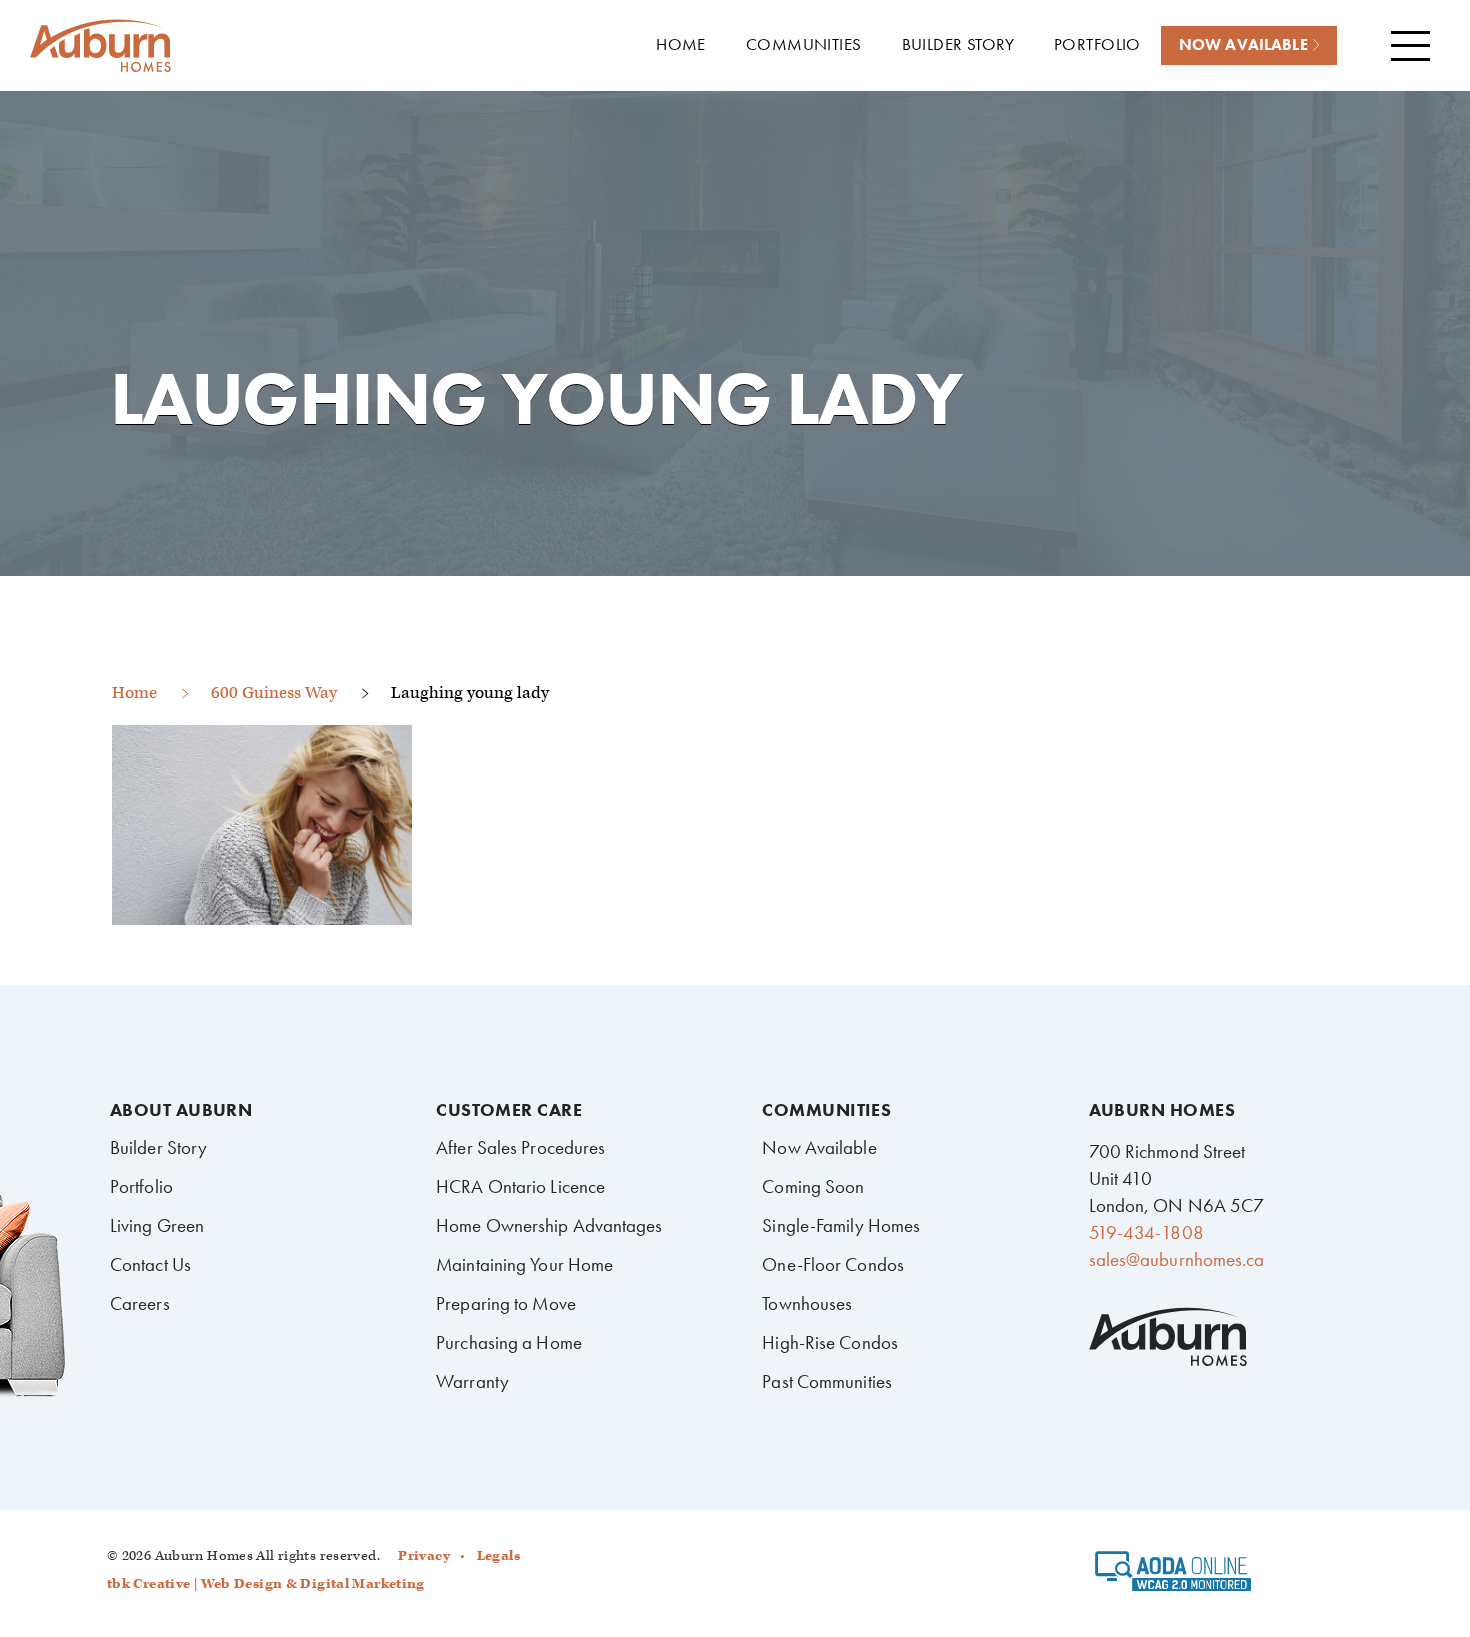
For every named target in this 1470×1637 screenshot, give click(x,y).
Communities (826, 1110)
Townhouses (807, 1303)
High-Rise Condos (830, 1342)
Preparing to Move (506, 1303)
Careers (140, 1303)
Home (134, 693)
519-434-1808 (1146, 1232)
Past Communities (827, 1381)
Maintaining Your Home (524, 1264)
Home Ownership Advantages (549, 1225)
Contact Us (150, 1264)
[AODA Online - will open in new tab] (1173, 1578)
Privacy (424, 1556)
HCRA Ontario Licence (520, 1186)
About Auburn (181, 1110)
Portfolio (141, 1186)
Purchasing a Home (509, 1342)
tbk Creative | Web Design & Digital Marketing (266, 1584)
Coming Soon (813, 1186)
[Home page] (100, 46)
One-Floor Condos (833, 1264)
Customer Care (509, 1110)
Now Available (819, 1147)
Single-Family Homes (841, 1225)
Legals (498, 1556)
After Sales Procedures (520, 1147)
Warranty (472, 1381)
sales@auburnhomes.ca (1177, 1259)
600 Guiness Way (274, 693)
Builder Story (158, 1147)
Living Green (157, 1225)
